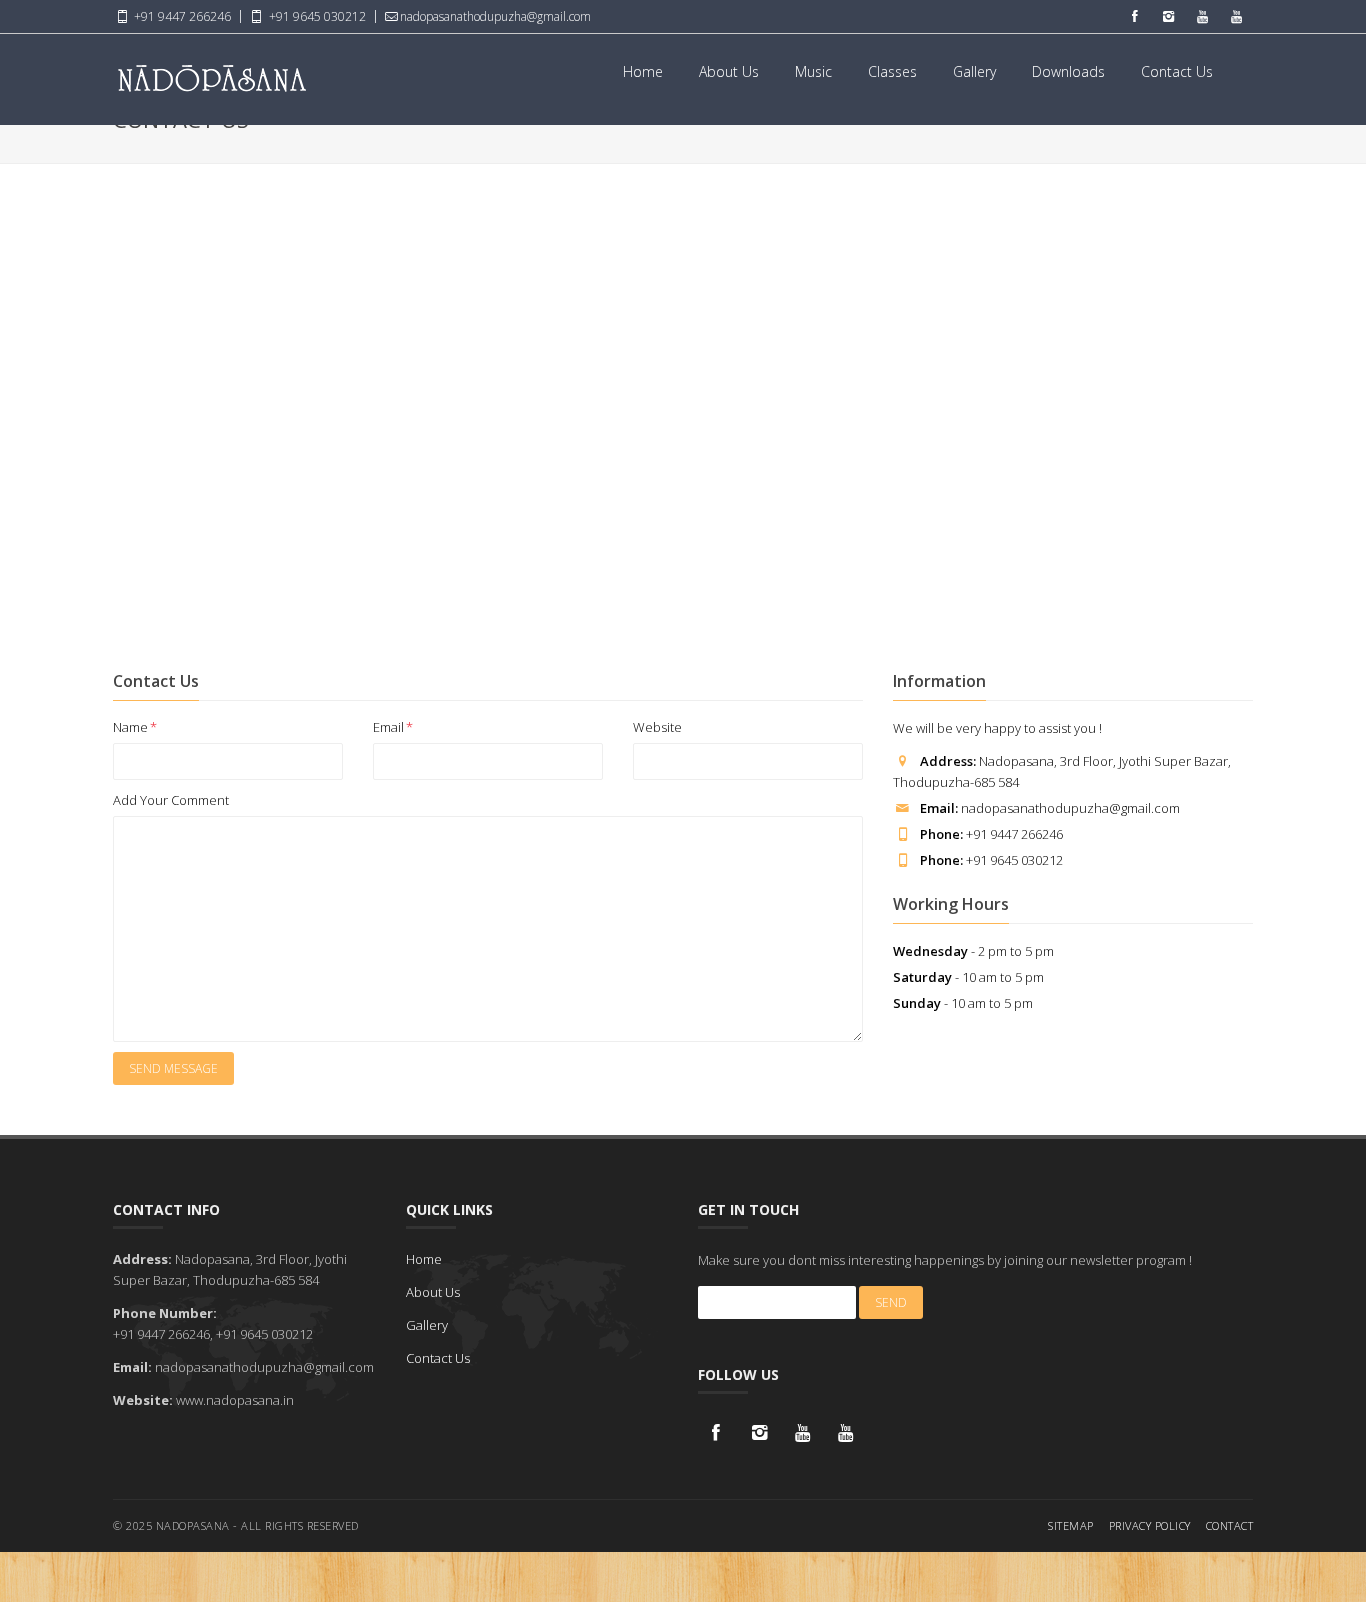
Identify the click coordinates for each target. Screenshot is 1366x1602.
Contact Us (1177, 71)
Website (657, 727)
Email (393, 727)
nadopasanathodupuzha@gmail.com (495, 16)
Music (813, 71)
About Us (729, 71)
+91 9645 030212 (315, 16)
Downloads (1068, 71)
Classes (892, 71)
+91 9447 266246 (181, 16)
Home (643, 71)
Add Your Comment (171, 800)
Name (135, 727)
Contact (1230, 1525)
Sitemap (1071, 1525)
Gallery (974, 71)
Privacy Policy (1150, 1525)
